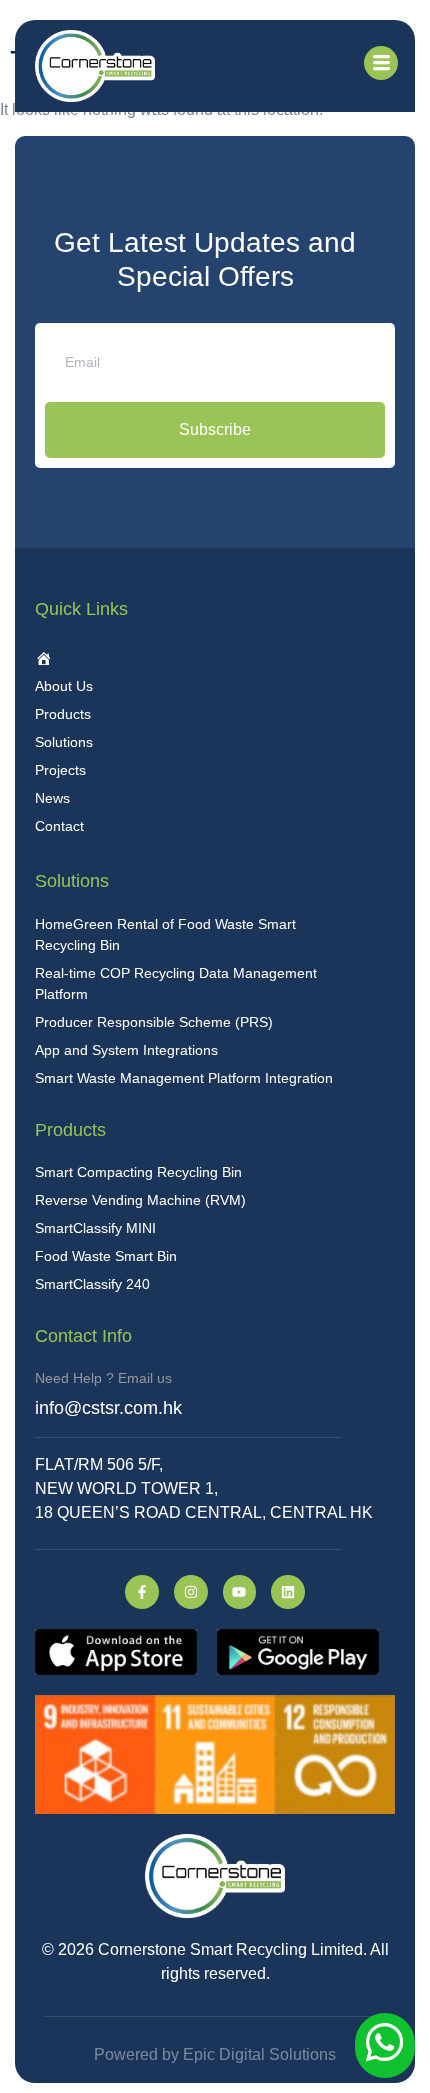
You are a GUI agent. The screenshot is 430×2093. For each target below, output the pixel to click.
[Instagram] (191, 1592)
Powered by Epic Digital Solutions (215, 2054)
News (52, 798)
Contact (59, 826)
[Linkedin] (288, 1592)
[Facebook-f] (142, 1592)
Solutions (64, 742)
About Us (64, 686)
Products (63, 714)
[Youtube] (240, 1592)
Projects (60, 770)
